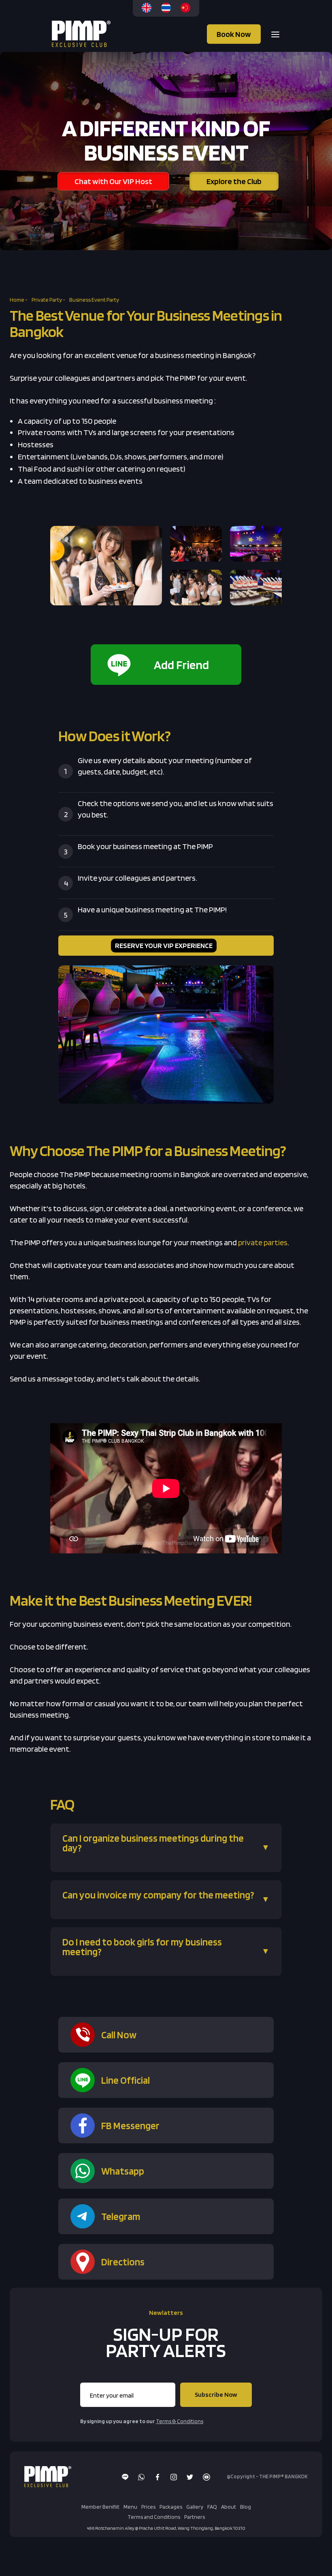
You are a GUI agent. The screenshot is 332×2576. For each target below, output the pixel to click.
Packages (171, 2507)
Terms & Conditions (180, 2421)
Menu (130, 2507)
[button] (273, 34)
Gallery (195, 2507)
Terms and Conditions (154, 2517)
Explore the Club (234, 181)
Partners (195, 2517)
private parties (263, 1242)
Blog (246, 2507)
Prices (148, 2507)
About (229, 2507)
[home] (82, 34)
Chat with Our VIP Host (113, 181)
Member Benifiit (100, 2507)
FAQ (212, 2507)
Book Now (234, 34)
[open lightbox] (106, 566)
